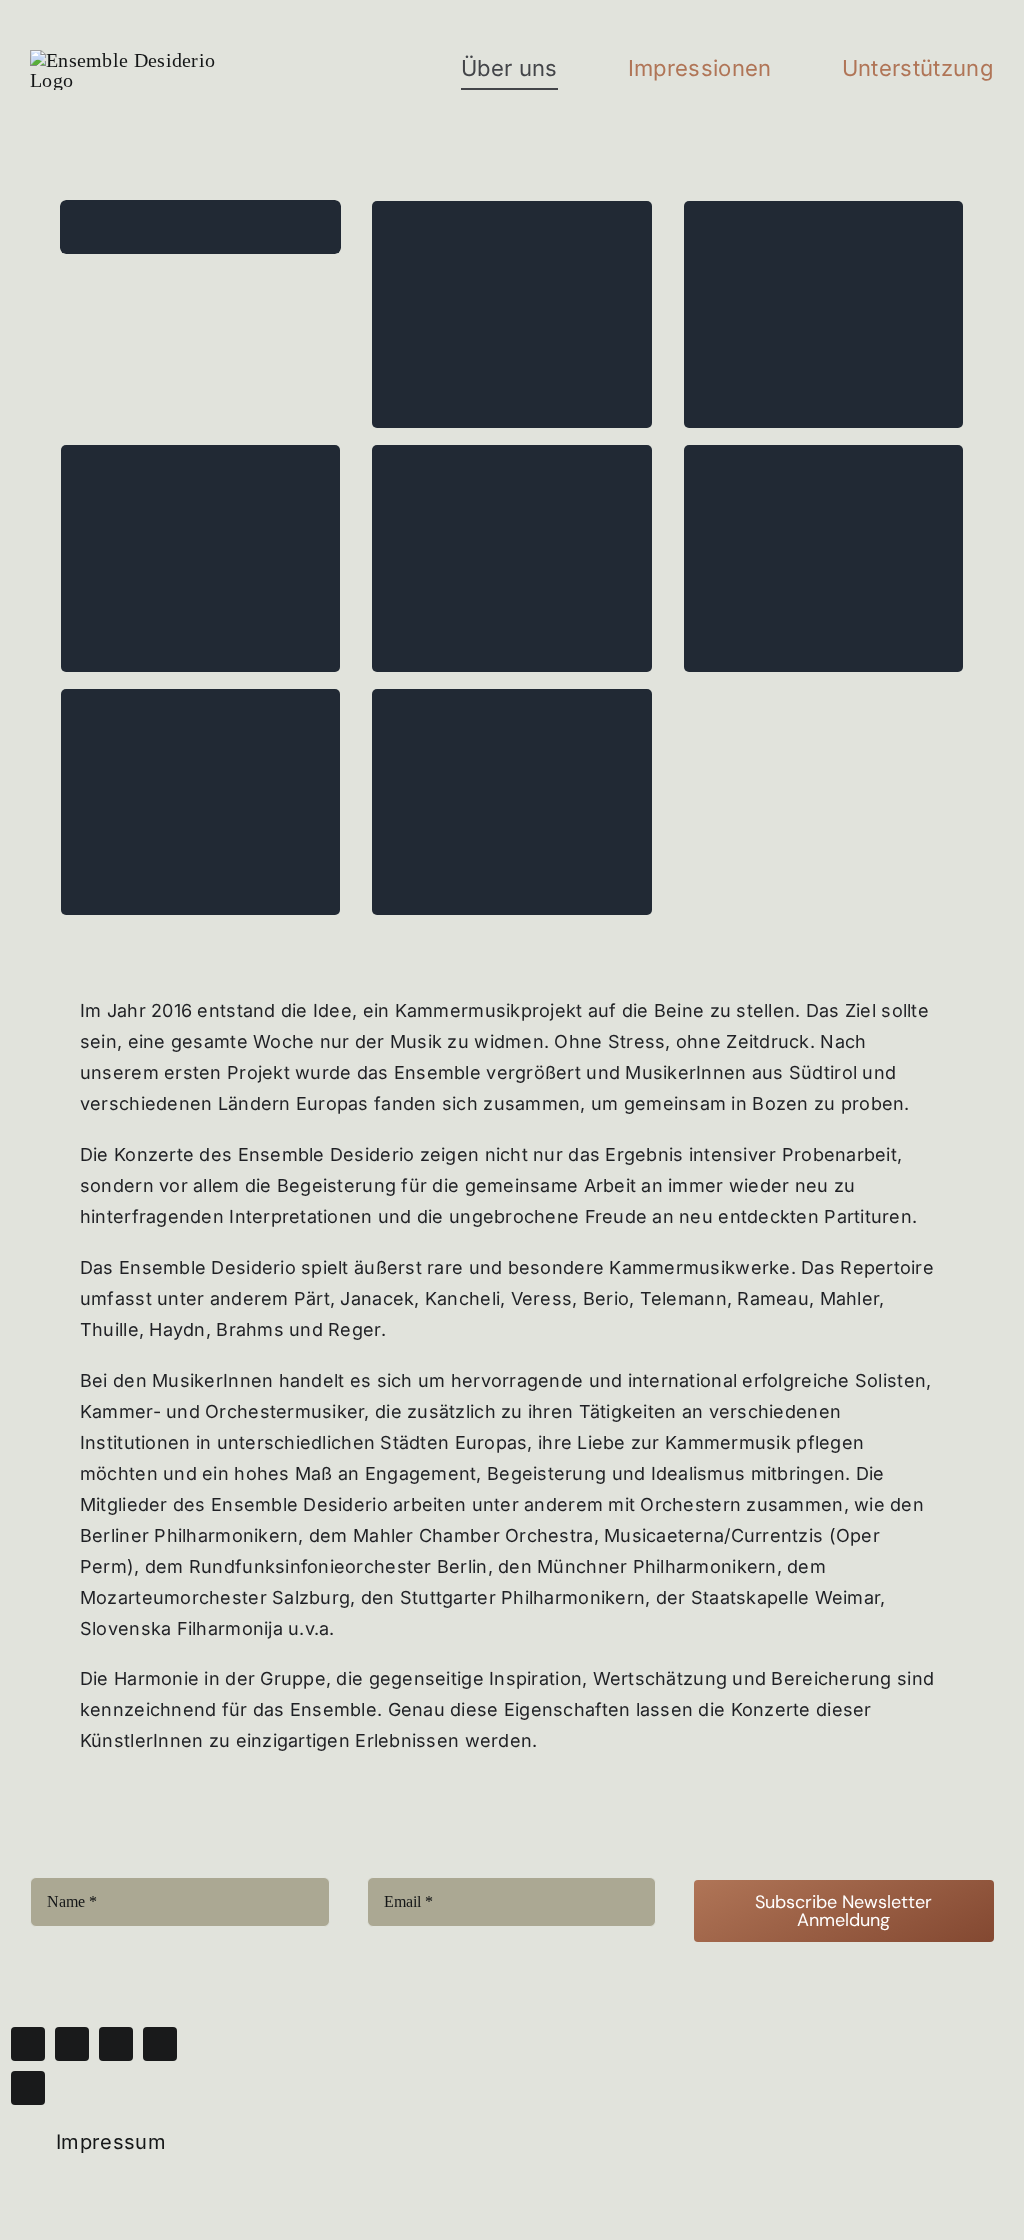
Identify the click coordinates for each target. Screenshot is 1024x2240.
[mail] (160, 2044)
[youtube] (116, 2044)
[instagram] (72, 2044)
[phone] (28, 2088)
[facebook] (28, 2044)
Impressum (111, 2142)
